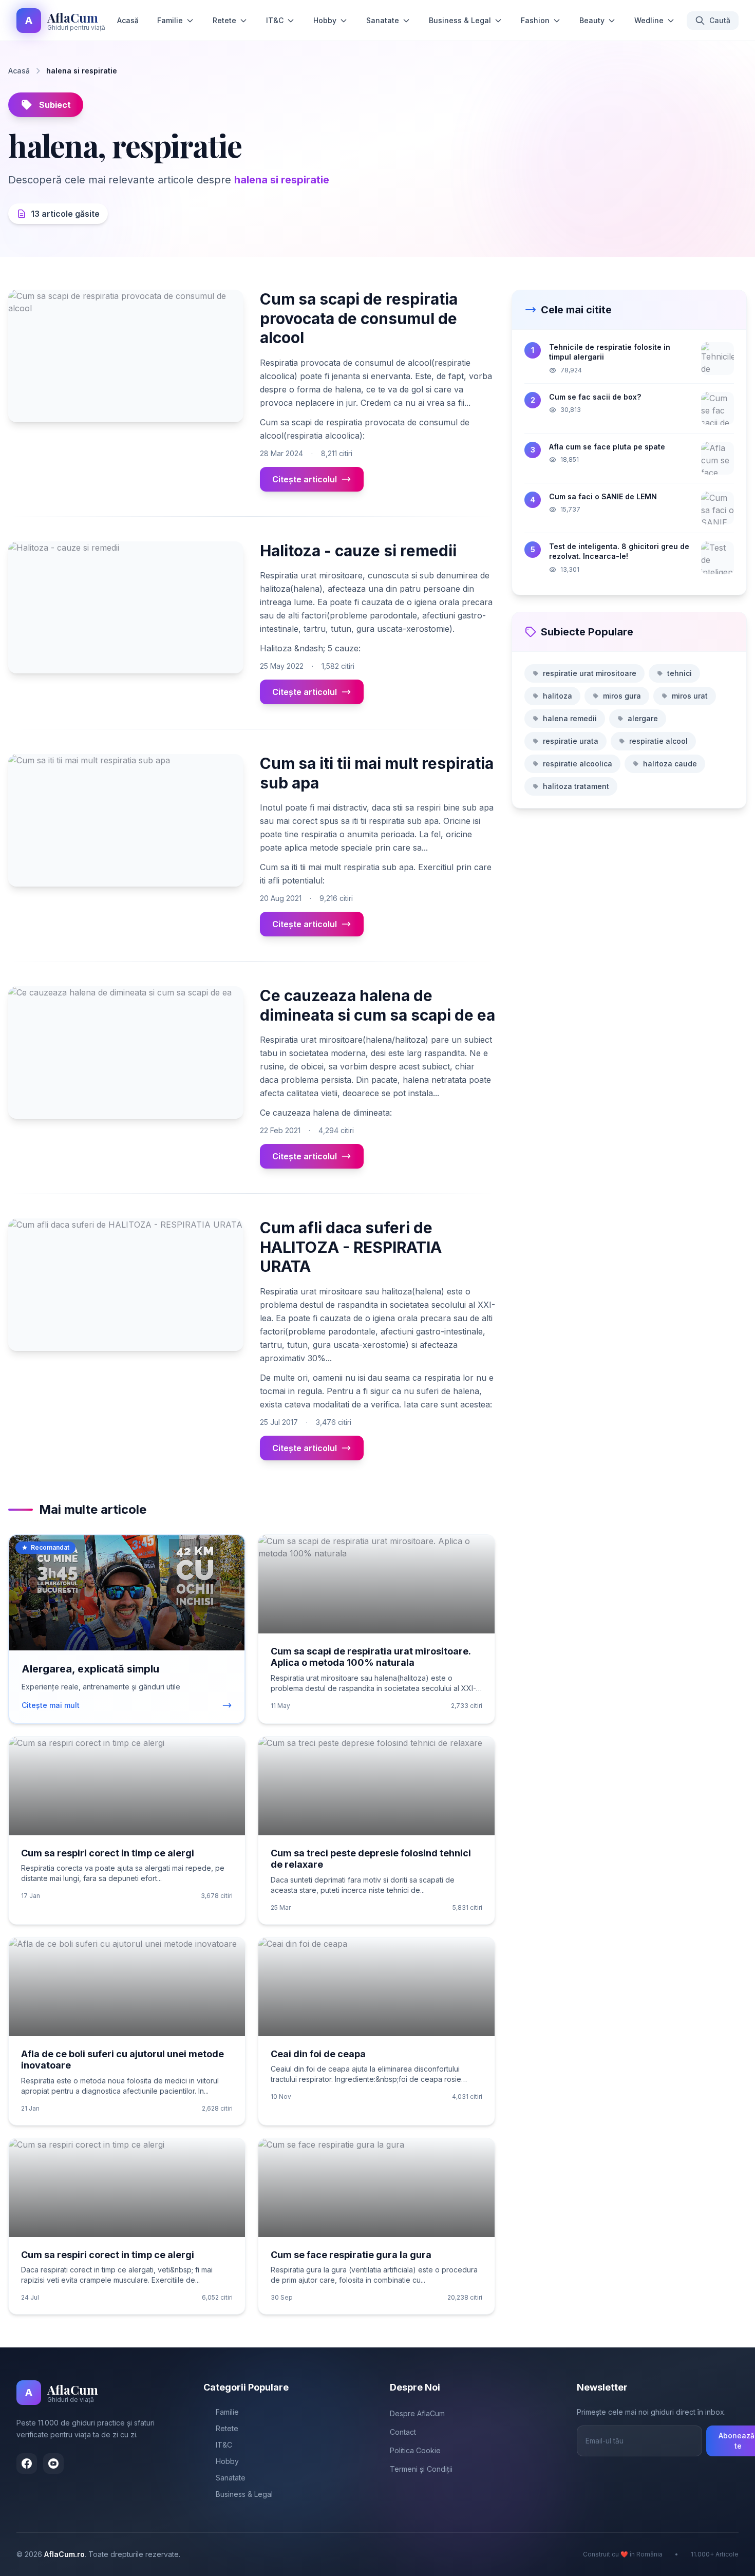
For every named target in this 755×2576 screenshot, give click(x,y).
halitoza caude (670, 764)
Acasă (128, 20)
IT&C (275, 20)
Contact (403, 2432)
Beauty (592, 20)
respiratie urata (571, 741)
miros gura (622, 696)
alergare (643, 718)
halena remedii (570, 718)
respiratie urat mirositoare (590, 673)
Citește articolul (305, 479)
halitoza (558, 696)
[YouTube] (53, 2464)
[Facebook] (27, 2464)
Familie (170, 20)
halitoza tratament (576, 786)
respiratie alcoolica (578, 764)
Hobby (325, 20)
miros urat (690, 696)
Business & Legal (460, 20)
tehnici (679, 673)
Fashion (535, 20)
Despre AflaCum (417, 2413)
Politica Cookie (415, 2450)
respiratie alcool (658, 741)
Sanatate (383, 20)
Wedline (649, 20)
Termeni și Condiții (421, 2469)
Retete (224, 20)
